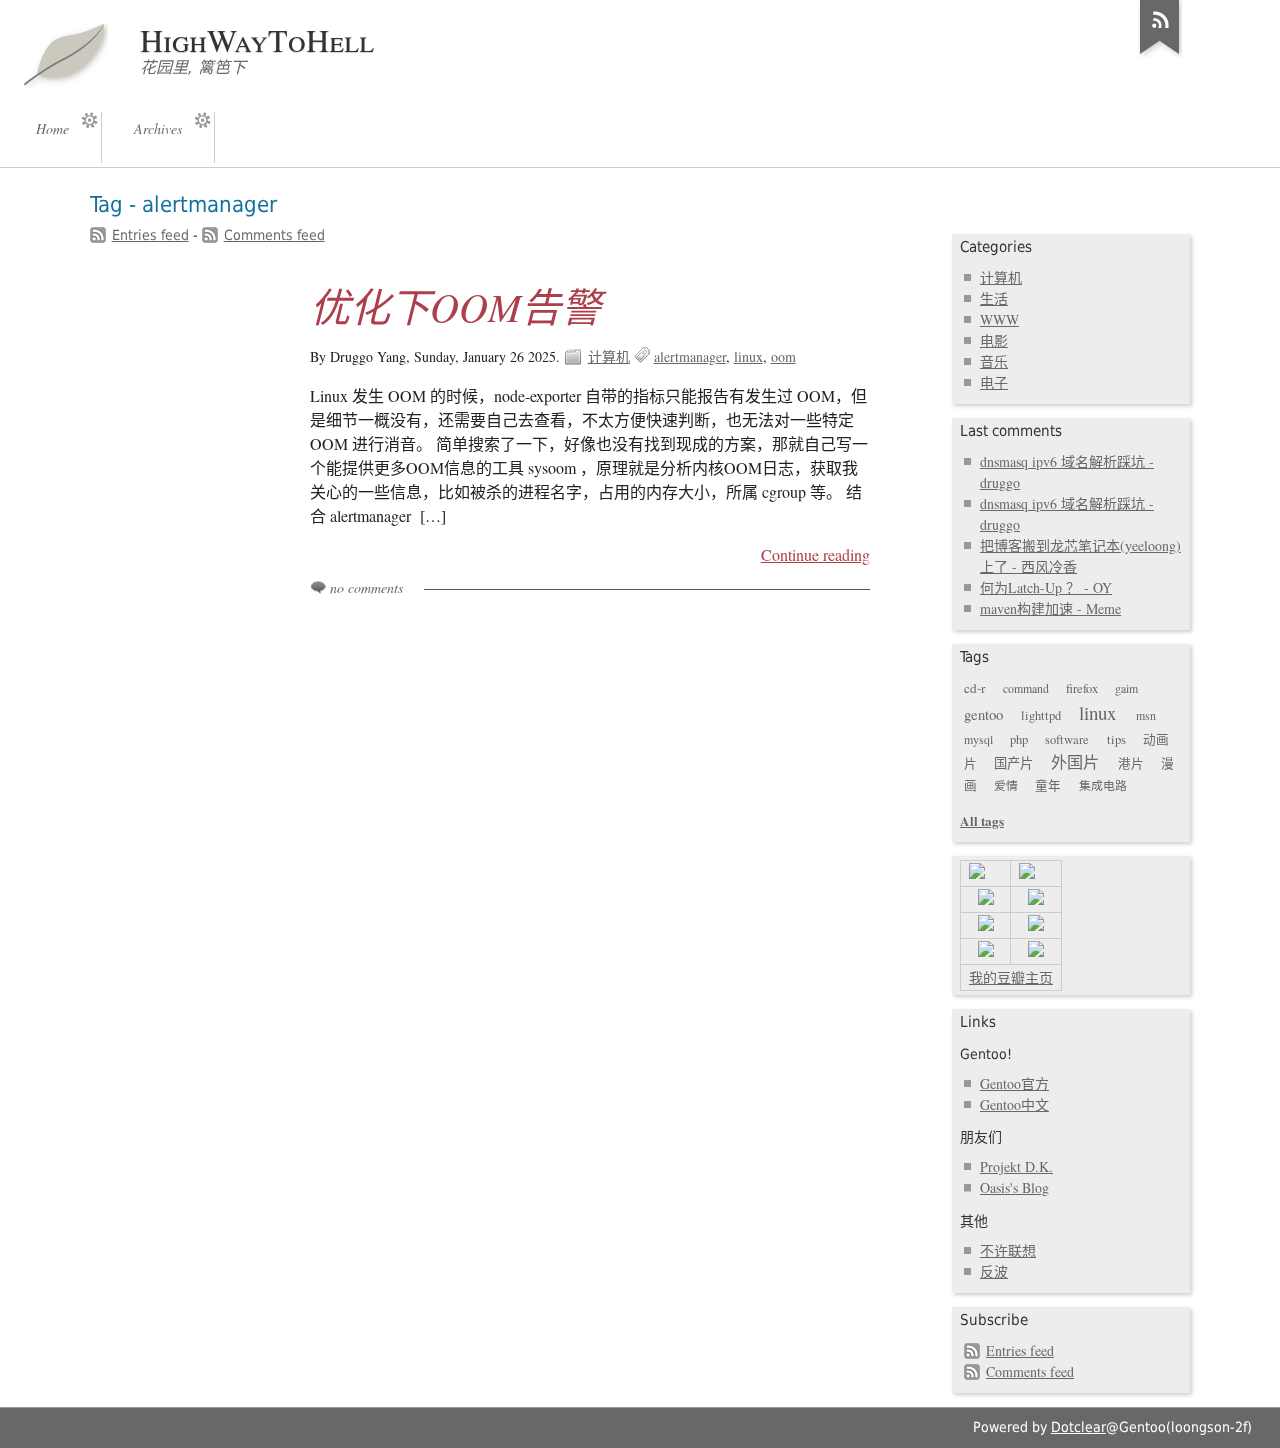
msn (1146, 715)
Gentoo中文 (1014, 1104)
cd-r (974, 688)
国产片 (1013, 763)
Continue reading (815, 555)
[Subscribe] (1160, 54)
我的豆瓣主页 (1011, 977)
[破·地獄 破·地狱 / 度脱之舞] (986, 899)
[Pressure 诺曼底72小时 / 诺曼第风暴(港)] (986, 951)
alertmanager (690, 356)
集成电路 (1103, 785)
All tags (982, 820)
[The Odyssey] (977, 873)
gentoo (983, 714)
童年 (1048, 785)
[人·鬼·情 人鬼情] (1036, 899)
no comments (366, 587)
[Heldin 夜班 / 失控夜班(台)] (986, 925)
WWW (999, 319)
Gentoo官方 (1014, 1083)
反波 (994, 1271)
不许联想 (1008, 1250)
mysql (978, 739)
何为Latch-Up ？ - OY (1046, 587)
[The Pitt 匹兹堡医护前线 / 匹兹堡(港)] (1036, 925)
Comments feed (274, 235)
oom (783, 356)
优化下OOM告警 (455, 306)
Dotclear (1078, 1427)
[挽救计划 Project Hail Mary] (1036, 951)
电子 (994, 382)
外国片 (1075, 762)
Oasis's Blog (1014, 1187)
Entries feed (150, 235)
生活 (994, 298)
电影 (994, 340)
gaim (1126, 688)
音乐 (994, 361)
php (1019, 739)
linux (748, 356)
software (1067, 739)
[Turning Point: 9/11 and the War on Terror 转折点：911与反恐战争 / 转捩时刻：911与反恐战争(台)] (1027, 873)
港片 (1131, 763)
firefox (1082, 688)
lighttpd (1041, 715)
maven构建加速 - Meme (1050, 608)
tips (1116, 739)
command (1026, 688)
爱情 (1006, 785)
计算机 (609, 356)
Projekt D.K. (1016, 1166)
